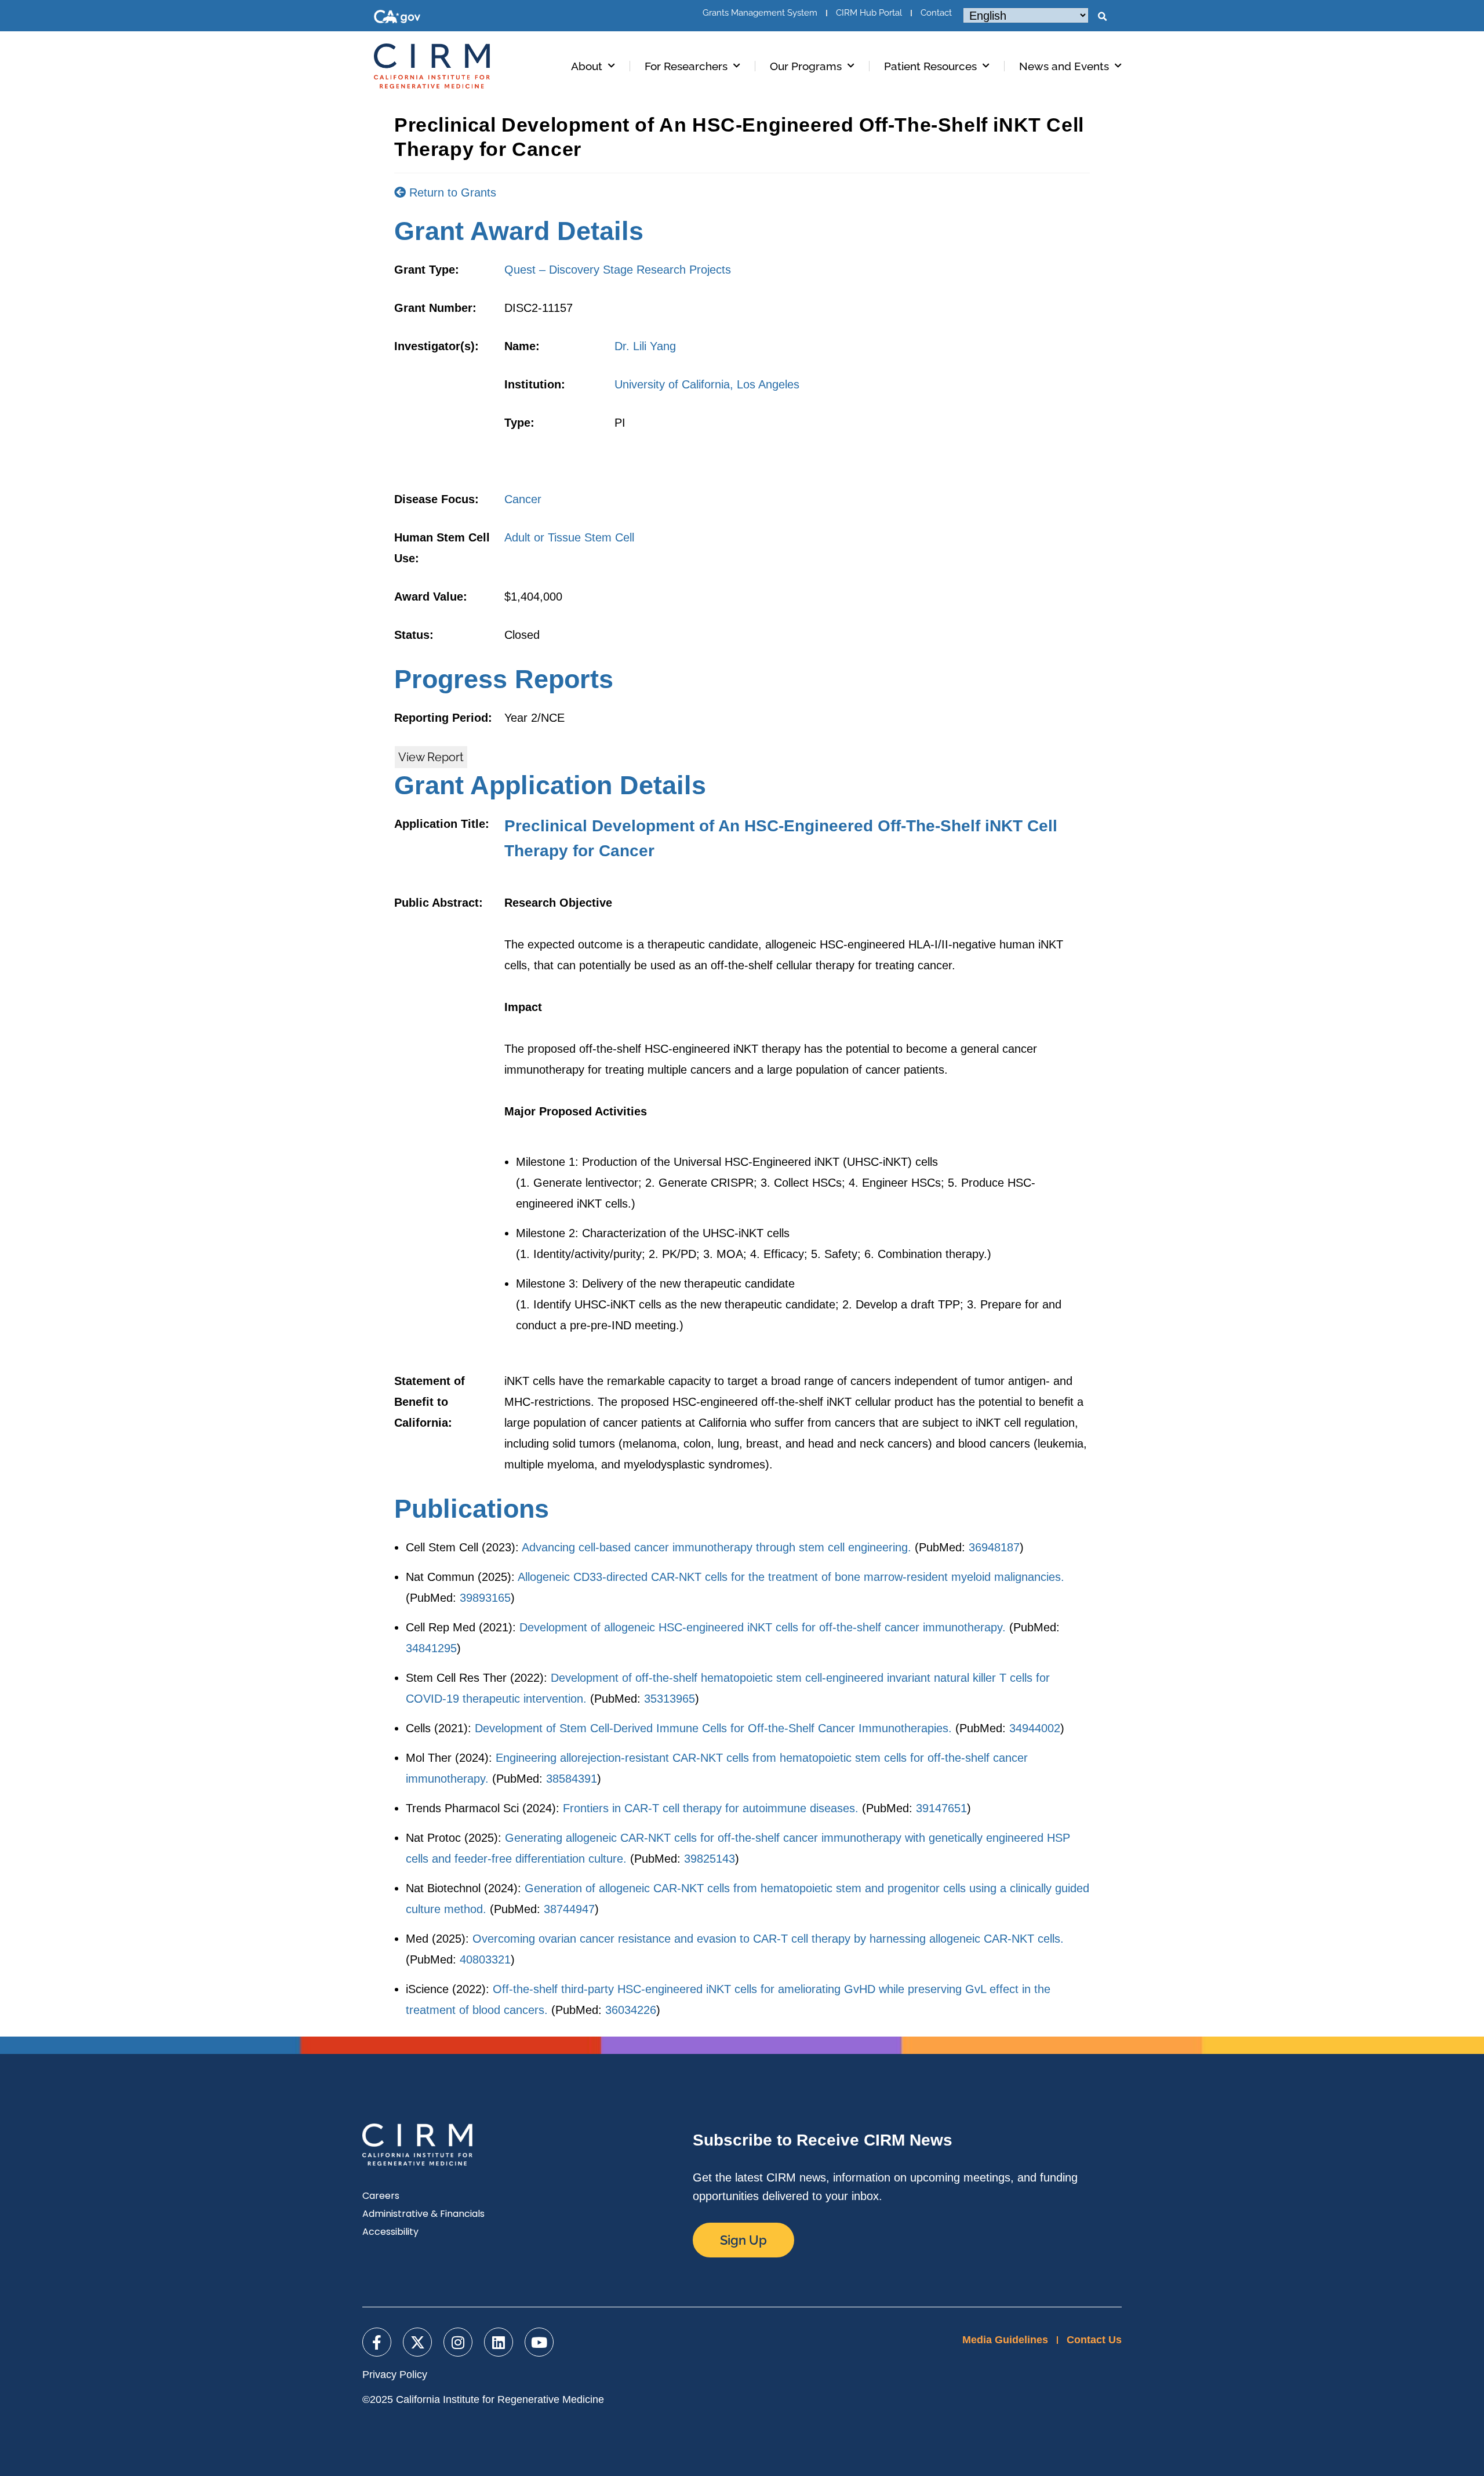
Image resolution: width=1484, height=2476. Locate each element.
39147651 (941, 1808)
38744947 (569, 1909)
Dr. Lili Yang (645, 346)
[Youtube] (539, 2342)
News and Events (1064, 66)
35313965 (670, 1699)
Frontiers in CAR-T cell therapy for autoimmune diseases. (711, 1808)
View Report (431, 757)
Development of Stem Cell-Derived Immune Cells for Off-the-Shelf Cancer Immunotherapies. (713, 1728)
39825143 (710, 1859)
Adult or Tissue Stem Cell (569, 537)
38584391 (572, 1779)
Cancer (523, 499)
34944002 (1035, 1728)
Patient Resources (930, 66)
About (587, 66)
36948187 (994, 1547)
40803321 (485, 1959)
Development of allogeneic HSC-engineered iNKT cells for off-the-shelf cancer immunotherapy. (763, 1627)
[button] (1102, 17)
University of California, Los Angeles (707, 384)
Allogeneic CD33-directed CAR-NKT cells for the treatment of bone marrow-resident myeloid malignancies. (791, 1577)
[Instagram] (458, 2342)
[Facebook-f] (377, 2342)
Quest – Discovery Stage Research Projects (618, 270)
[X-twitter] (417, 2342)
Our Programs (806, 66)
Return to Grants (451, 192)
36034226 (631, 2010)
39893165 (485, 1598)
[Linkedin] (499, 2342)
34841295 (431, 1648)
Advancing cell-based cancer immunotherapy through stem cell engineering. (716, 1547)
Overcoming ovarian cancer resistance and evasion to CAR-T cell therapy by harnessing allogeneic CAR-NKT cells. (768, 1939)
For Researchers (686, 66)
